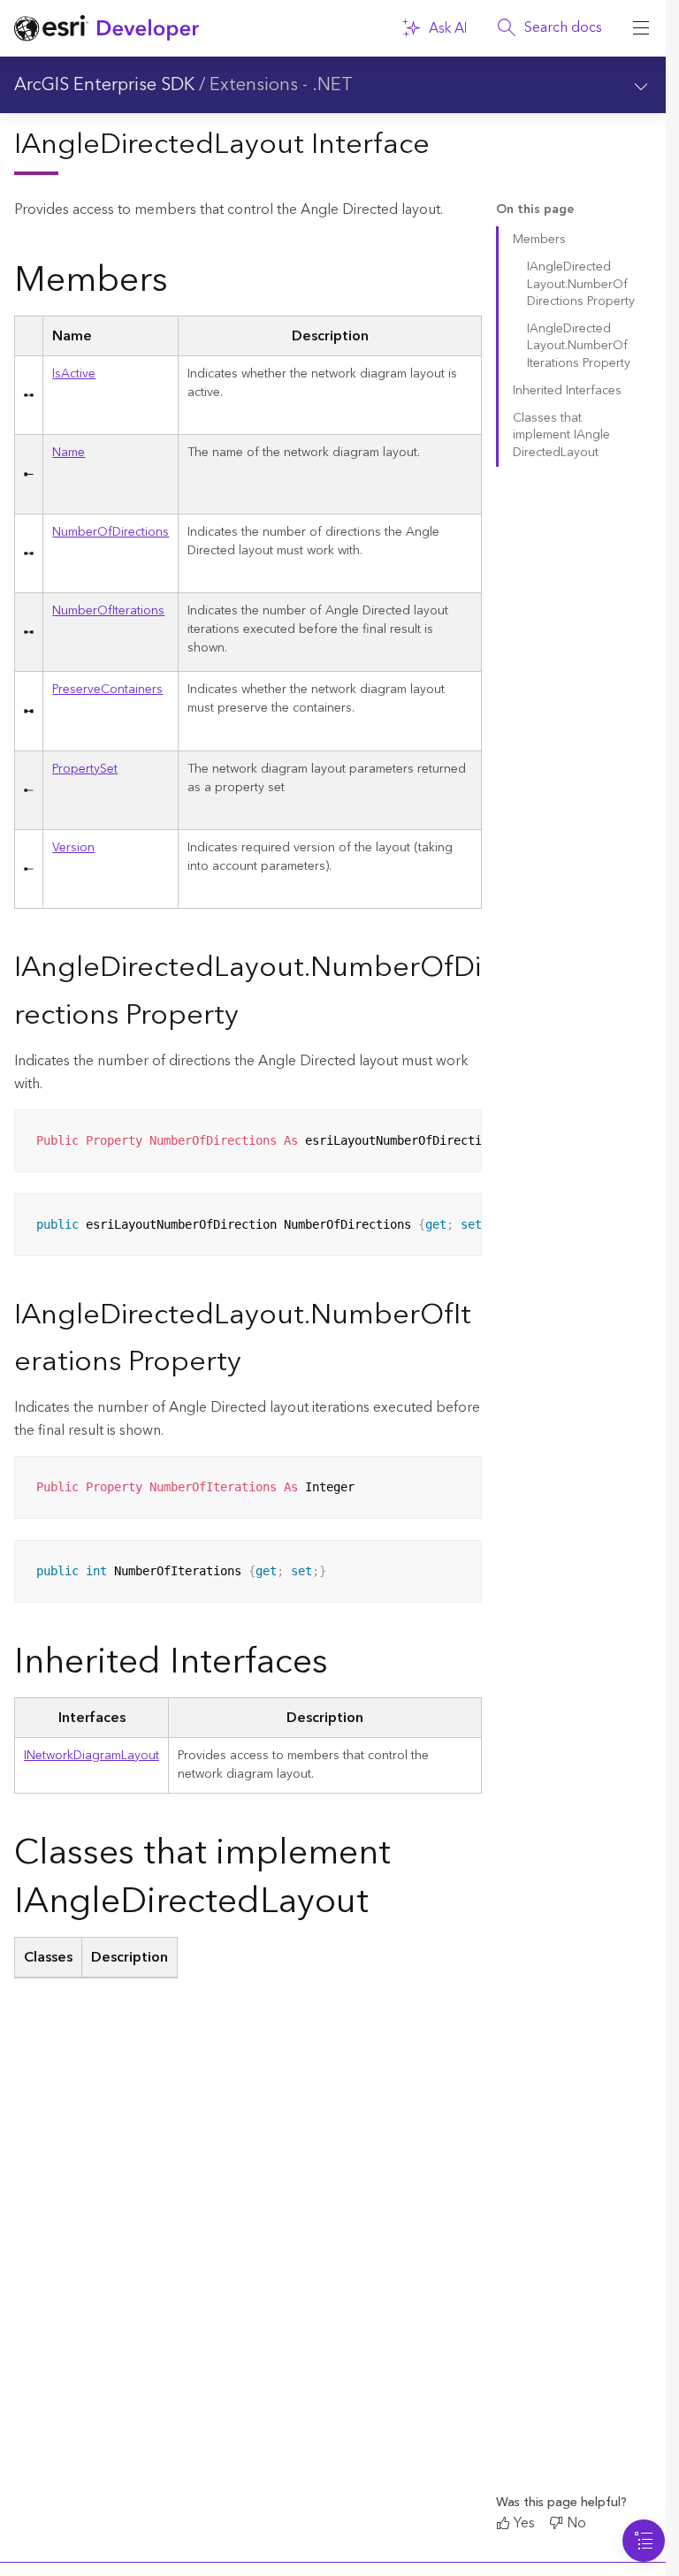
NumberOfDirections (111, 532)
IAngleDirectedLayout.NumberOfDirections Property (581, 284)
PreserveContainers (107, 690)
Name (69, 453)
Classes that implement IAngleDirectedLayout (561, 435)
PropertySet (85, 769)
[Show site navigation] (641, 28)
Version (73, 848)
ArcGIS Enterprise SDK (104, 85)
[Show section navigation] (641, 85)
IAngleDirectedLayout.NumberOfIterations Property (579, 346)
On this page (535, 210)
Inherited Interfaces (567, 391)
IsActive (74, 374)
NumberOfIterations (108, 611)
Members (539, 240)
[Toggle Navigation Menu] (644, 2541)
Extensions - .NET (281, 85)
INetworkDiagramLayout (92, 1756)
